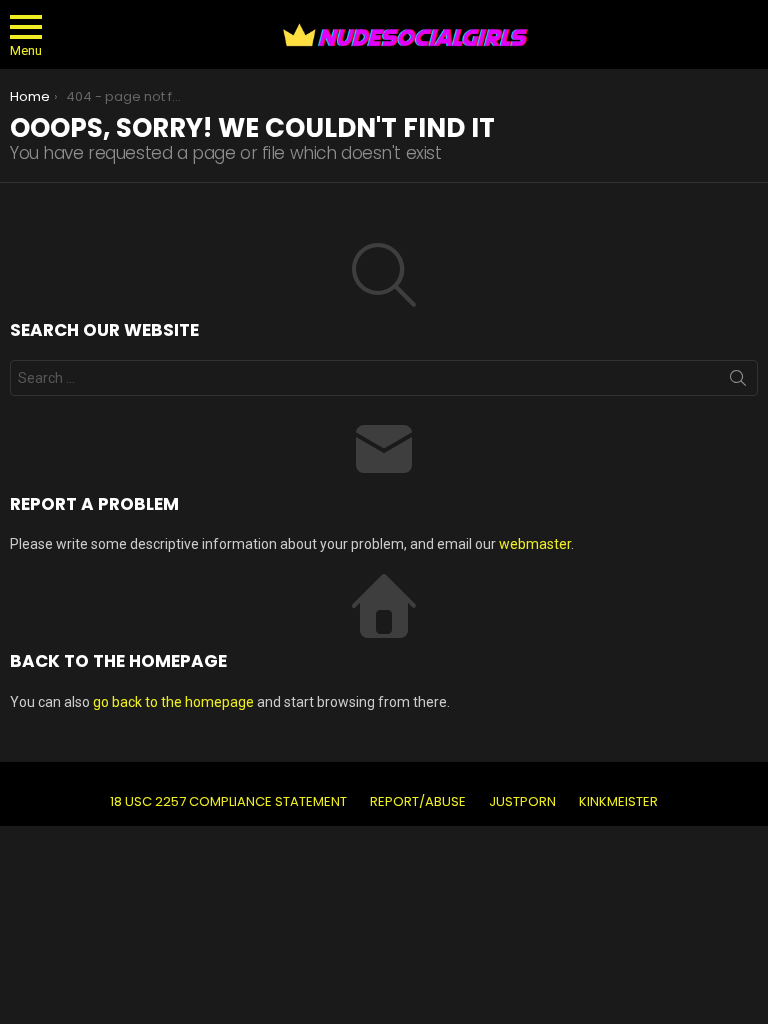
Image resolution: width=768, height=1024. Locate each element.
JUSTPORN (522, 802)
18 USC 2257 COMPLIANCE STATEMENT (228, 802)
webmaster (535, 544)
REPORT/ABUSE (418, 802)
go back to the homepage (173, 702)
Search (738, 382)
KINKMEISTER (618, 802)
